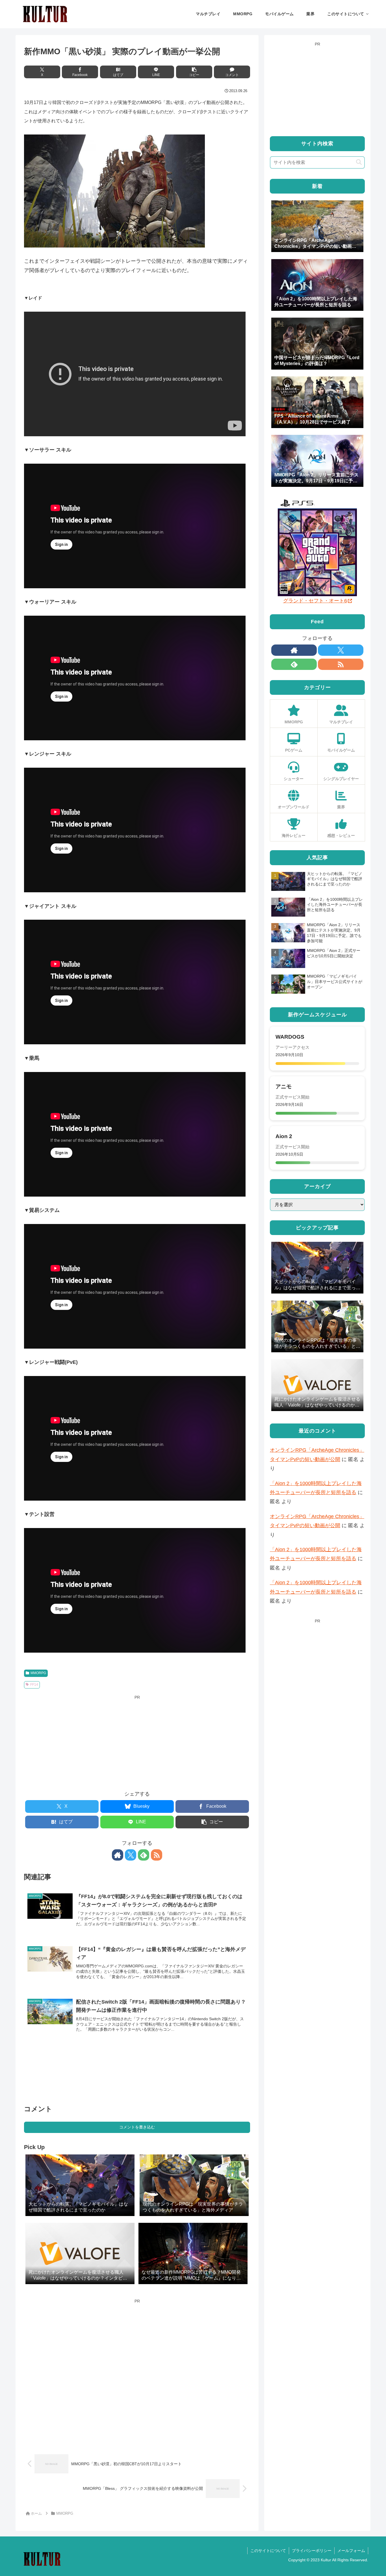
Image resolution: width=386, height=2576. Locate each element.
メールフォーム (351, 2551)
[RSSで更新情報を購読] (157, 1855)
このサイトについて (268, 2551)
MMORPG (38, 1673)
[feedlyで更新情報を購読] (144, 1855)
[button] (194, 72)
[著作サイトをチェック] (118, 1855)
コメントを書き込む (137, 2127)
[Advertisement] (137, 1741)
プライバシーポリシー (312, 2551)
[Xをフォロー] (131, 1855)
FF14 (34, 1685)
